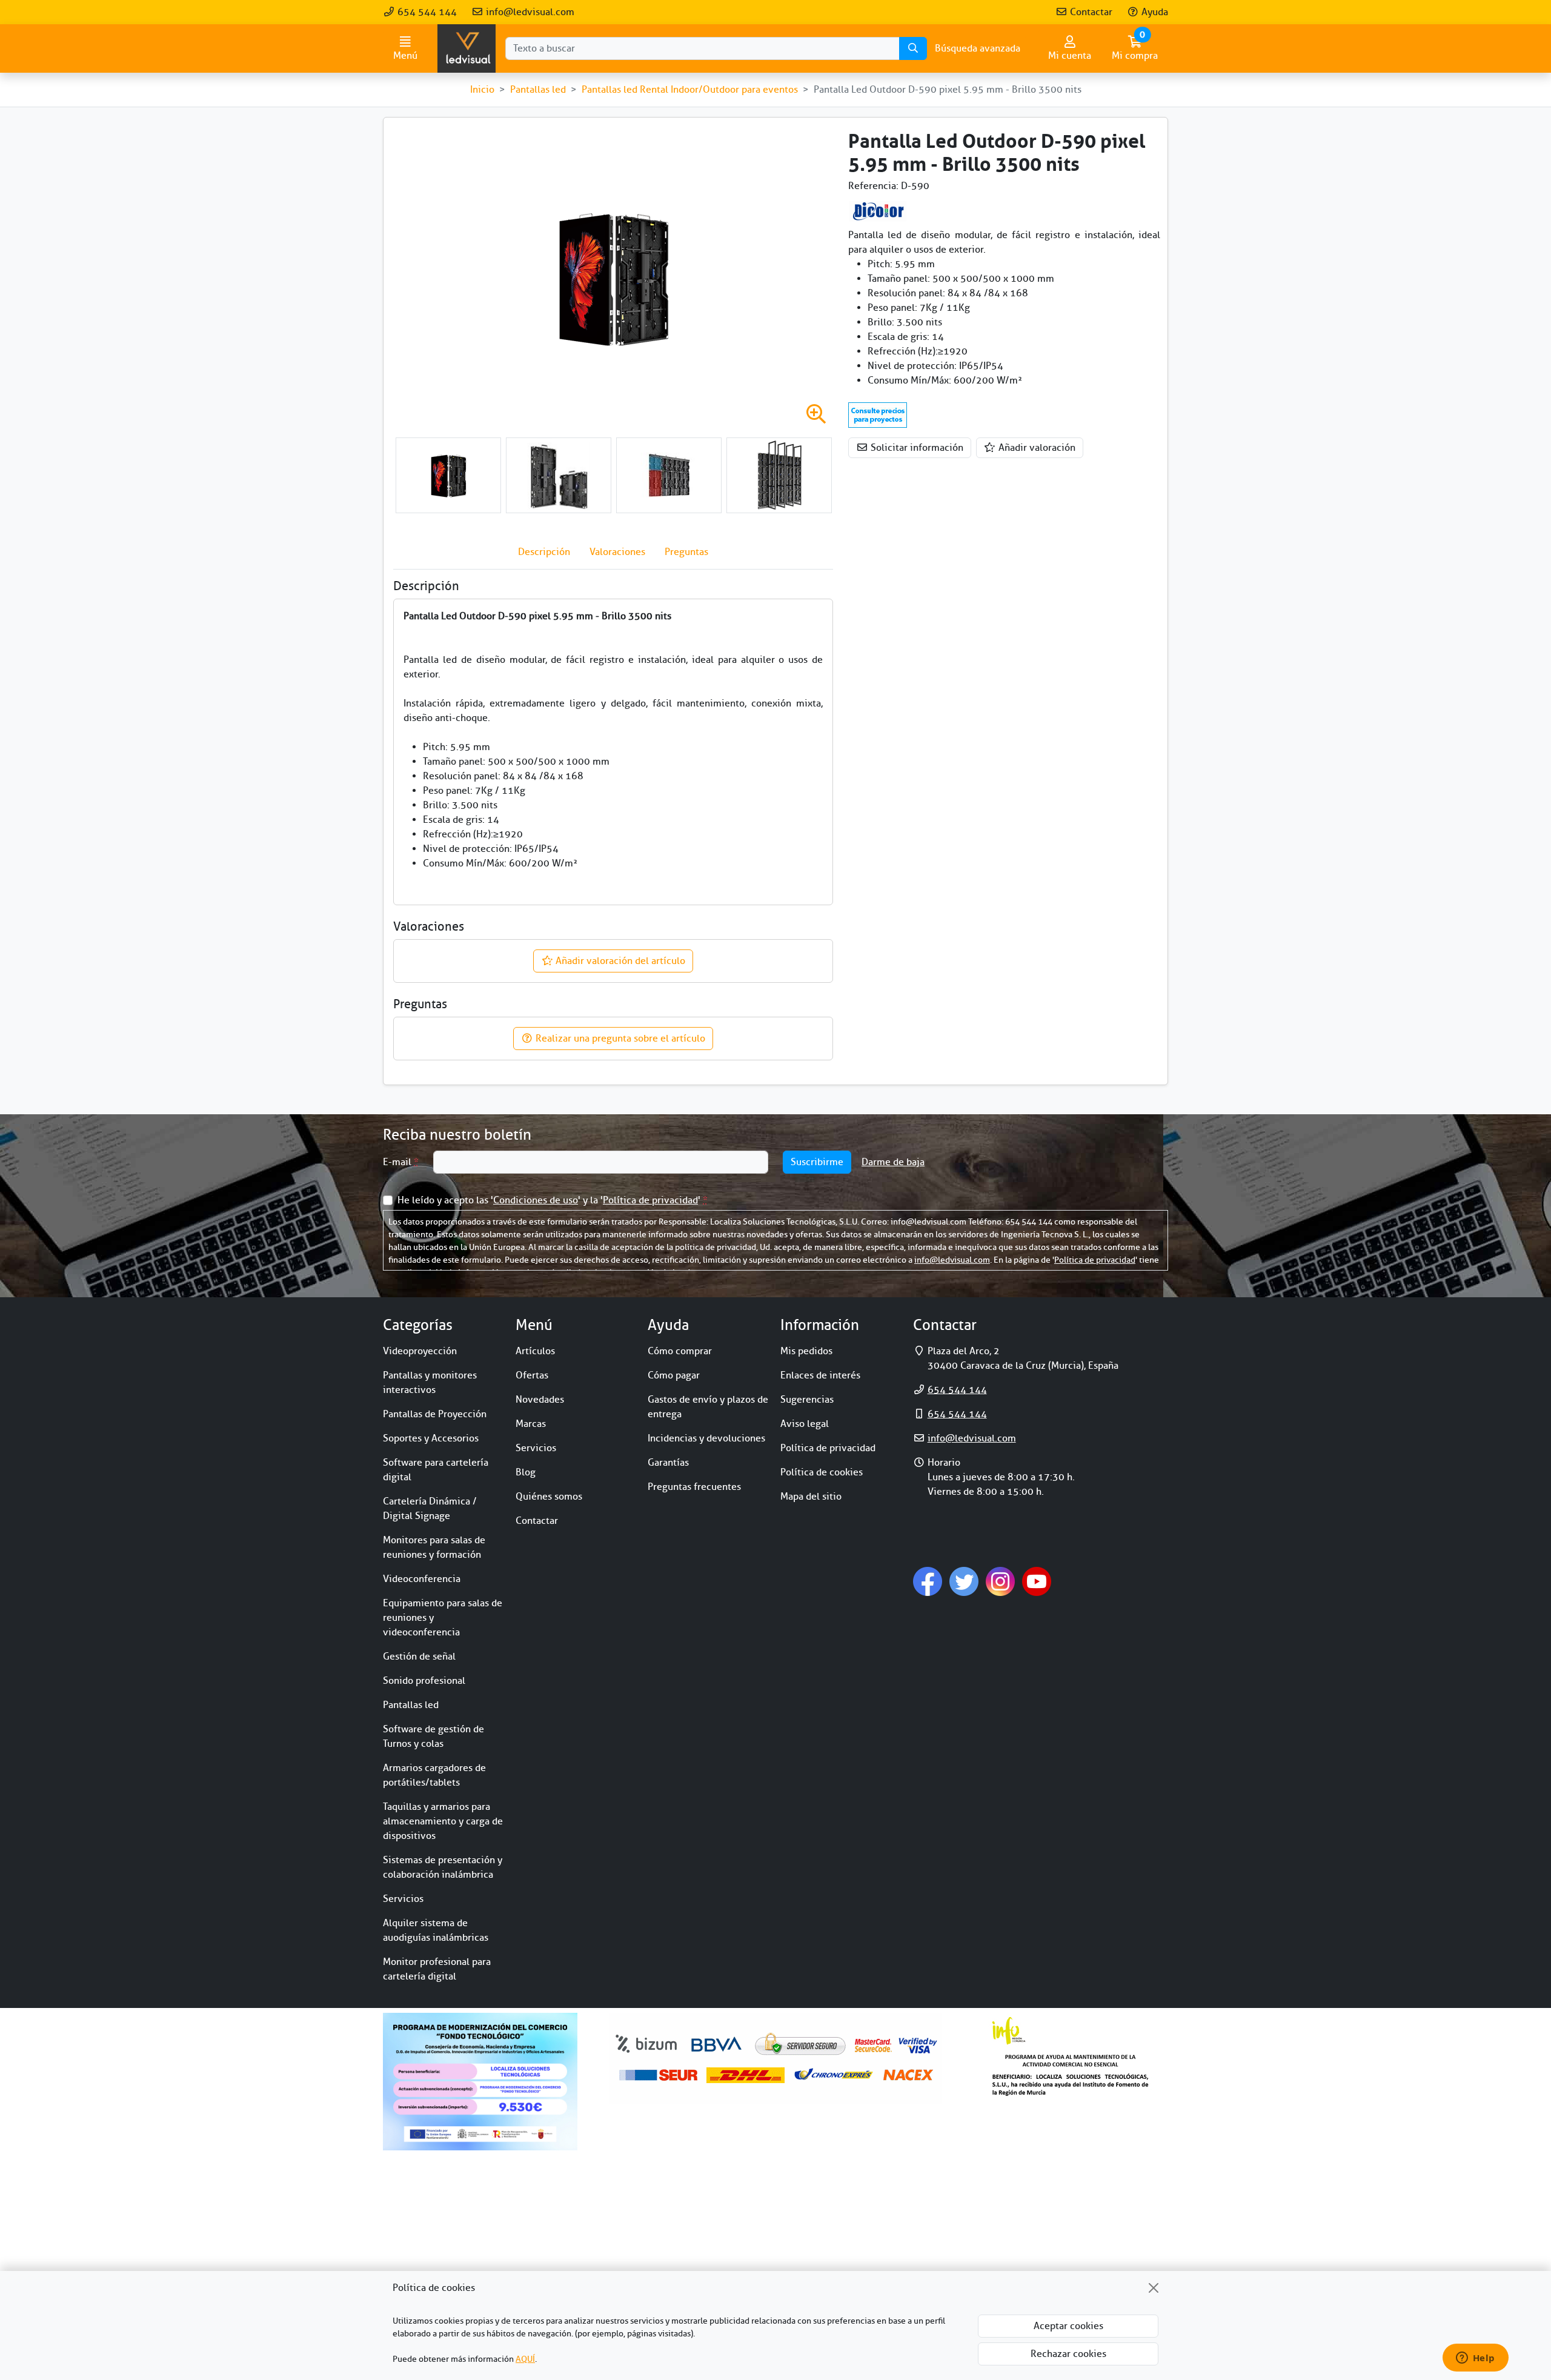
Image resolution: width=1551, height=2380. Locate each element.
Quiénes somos (549, 1497)
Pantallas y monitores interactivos (430, 1383)
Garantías (668, 1463)
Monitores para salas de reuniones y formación (434, 1547)
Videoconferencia (422, 1579)
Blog (526, 1472)
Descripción (544, 552)
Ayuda (1154, 12)
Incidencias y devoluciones (706, 1438)
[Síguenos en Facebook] (928, 1581)
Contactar (1090, 12)
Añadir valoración (1036, 448)
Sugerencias (807, 1400)
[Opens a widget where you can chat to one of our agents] (1475, 2359)
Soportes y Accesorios (431, 1438)
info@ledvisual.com (529, 12)
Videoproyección (420, 1351)
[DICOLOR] (878, 210)
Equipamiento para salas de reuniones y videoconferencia (443, 1618)
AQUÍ (525, 2359)
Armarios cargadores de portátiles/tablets (434, 1775)
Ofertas (532, 1375)
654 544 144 (426, 12)
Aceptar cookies (1068, 2326)
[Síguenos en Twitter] (964, 1581)
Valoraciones (617, 552)
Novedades (540, 1400)
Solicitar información (916, 448)
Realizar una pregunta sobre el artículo (619, 1039)
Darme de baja (893, 1162)
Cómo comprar (680, 1351)
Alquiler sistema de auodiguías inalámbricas (436, 1930)
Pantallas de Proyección (435, 1414)
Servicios (403, 1899)
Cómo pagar (674, 1375)
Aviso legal (805, 1424)
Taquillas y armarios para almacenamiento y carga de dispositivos (443, 1821)
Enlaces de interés (820, 1375)
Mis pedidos (806, 1351)
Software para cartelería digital (436, 1470)
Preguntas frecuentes (694, 1487)
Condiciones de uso (536, 1200)
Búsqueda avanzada (978, 48)
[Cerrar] (1154, 2288)
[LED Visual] (467, 48)
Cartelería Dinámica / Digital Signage (430, 1509)
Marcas (531, 1424)
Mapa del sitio (811, 1497)
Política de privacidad (650, 1200)
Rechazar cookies (1068, 2354)
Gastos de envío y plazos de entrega (708, 1407)
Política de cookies (822, 1472)
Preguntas (686, 552)
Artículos (535, 1351)
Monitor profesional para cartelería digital (437, 1969)
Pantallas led (411, 1705)
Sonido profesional (424, 1681)
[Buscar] (913, 48)
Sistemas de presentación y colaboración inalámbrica (443, 1867)
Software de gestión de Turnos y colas (433, 1737)
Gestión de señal (419, 1657)
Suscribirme (817, 1162)
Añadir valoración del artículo (619, 961)
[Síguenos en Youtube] (1037, 1581)
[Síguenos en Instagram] (1000, 1581)
